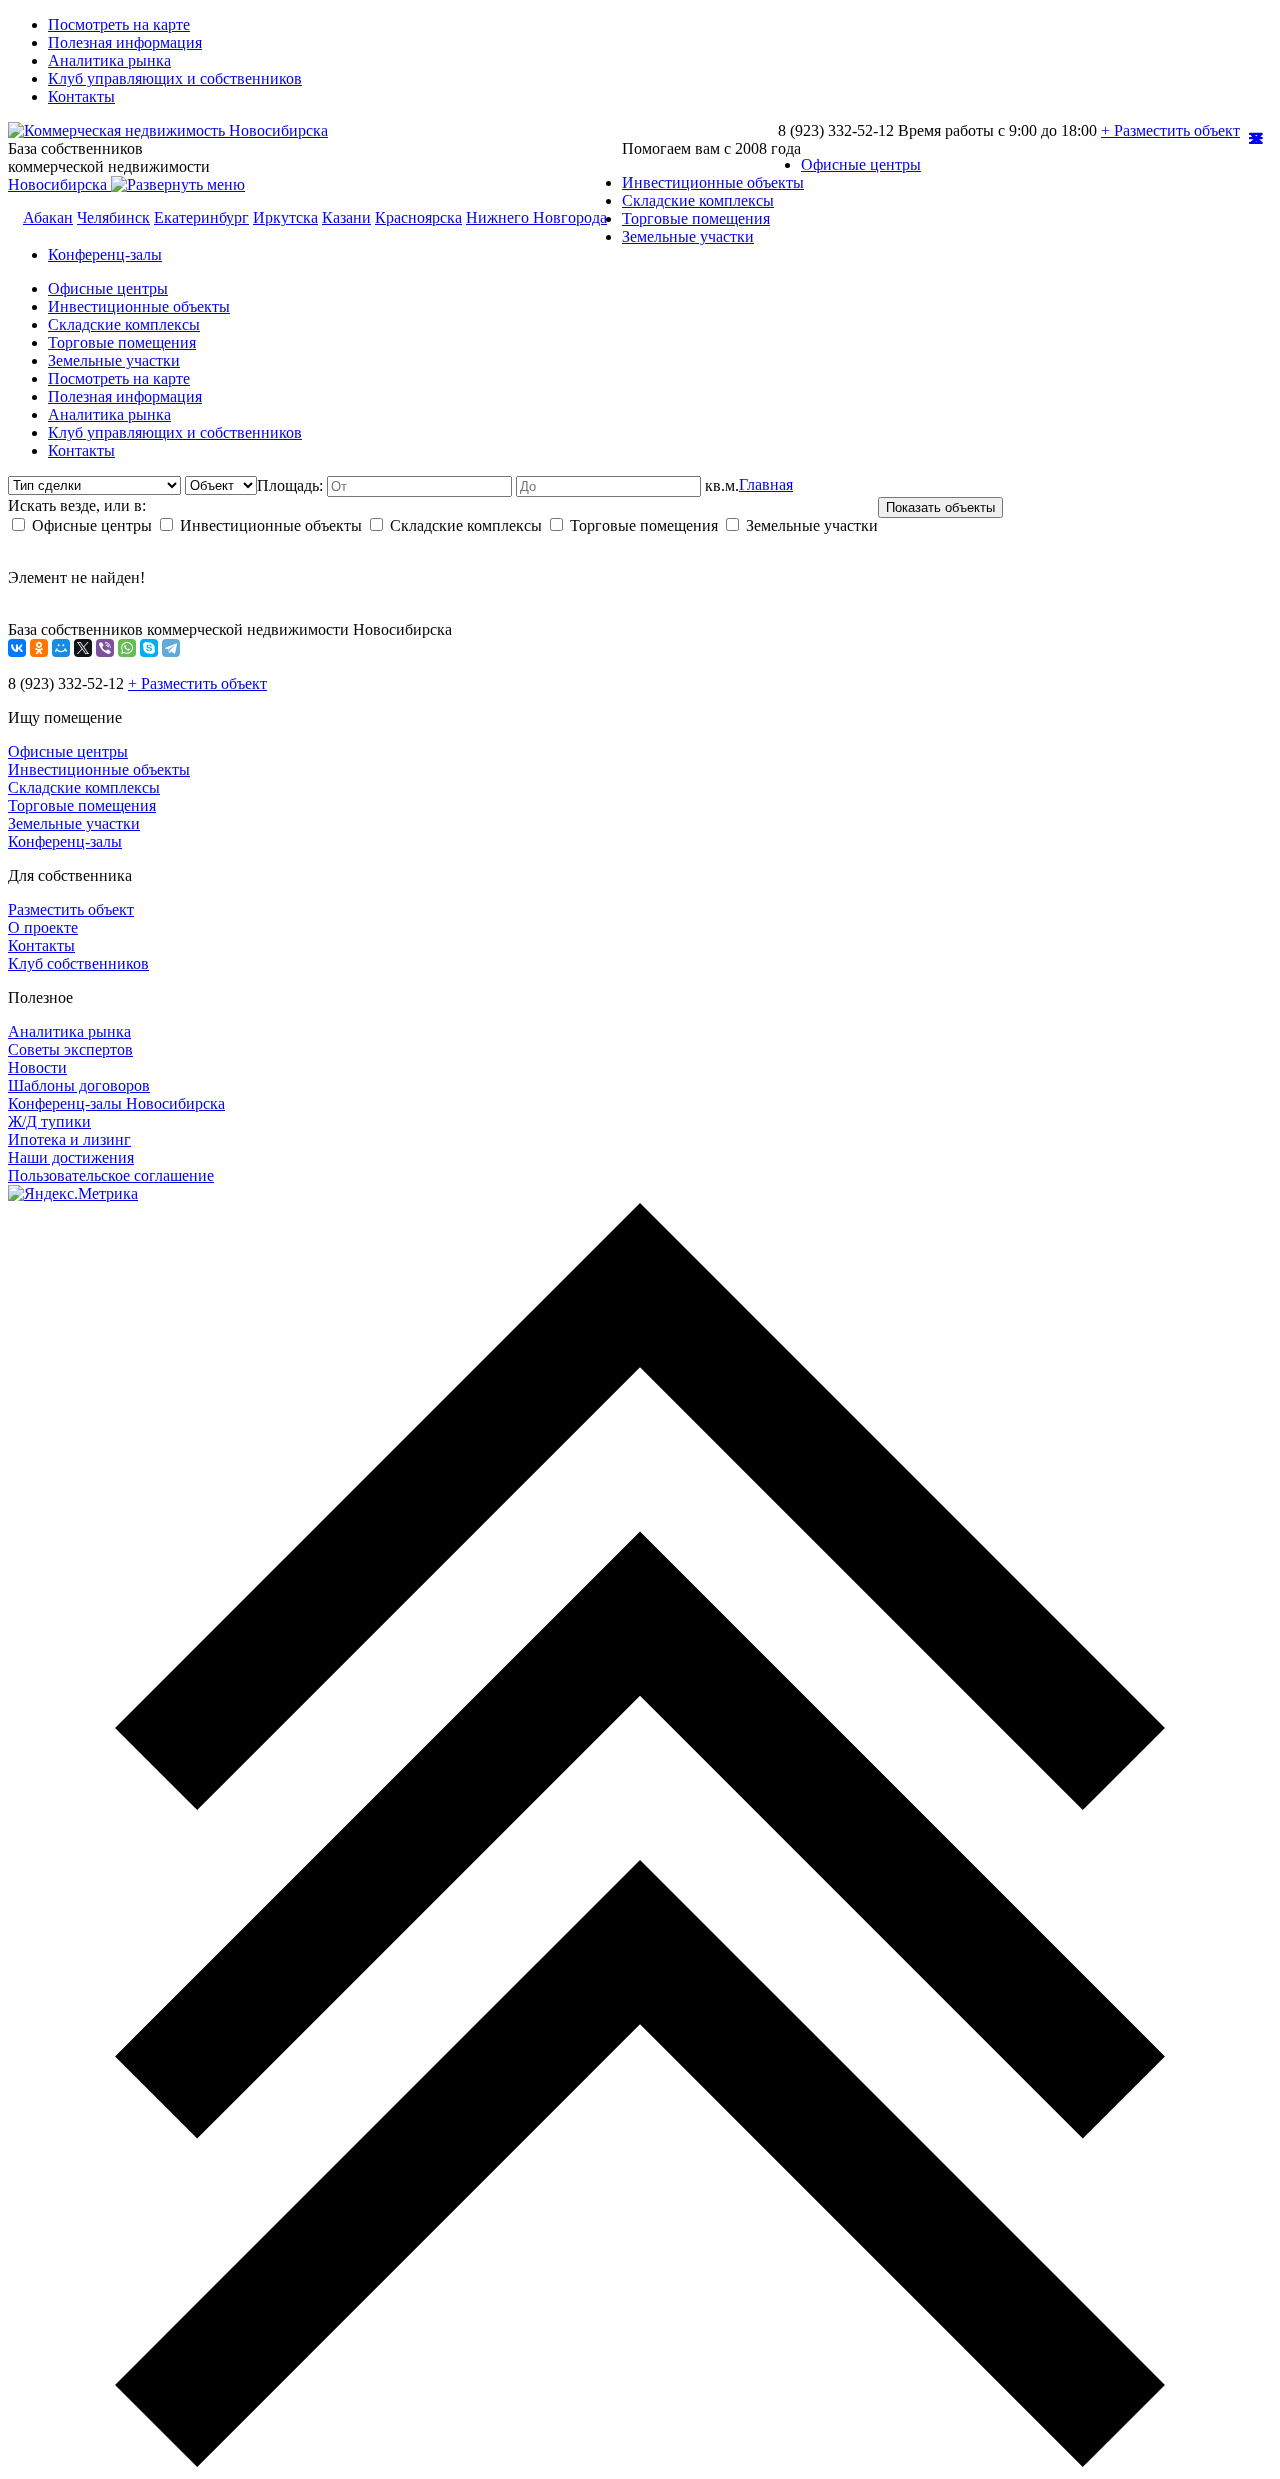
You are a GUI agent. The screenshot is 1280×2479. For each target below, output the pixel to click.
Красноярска (418, 217)
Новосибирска (59, 184)
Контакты (81, 96)
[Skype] (149, 648)
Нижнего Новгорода (536, 217)
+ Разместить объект (1170, 130)
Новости (37, 1067)
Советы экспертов (70, 1049)
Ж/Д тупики (49, 1121)
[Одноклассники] (39, 648)
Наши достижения (71, 1157)
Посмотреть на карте (119, 24)
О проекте (43, 927)
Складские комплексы (698, 200)
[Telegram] (171, 648)
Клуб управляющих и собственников (175, 78)
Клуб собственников (78, 963)
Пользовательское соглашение (111, 1175)
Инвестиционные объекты (713, 182)
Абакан (48, 217)
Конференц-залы (105, 254)
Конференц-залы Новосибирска (116, 1103)
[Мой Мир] (61, 648)
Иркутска (285, 217)
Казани (346, 217)
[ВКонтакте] (17, 648)
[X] (83, 648)
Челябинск (113, 217)
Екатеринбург (201, 217)
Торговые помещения (696, 218)
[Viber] (105, 648)
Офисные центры (861, 164)
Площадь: (292, 485)
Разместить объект (71, 909)
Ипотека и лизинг (69, 1139)
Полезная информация (125, 42)
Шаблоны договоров (79, 1085)
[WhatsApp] (127, 648)
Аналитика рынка (109, 60)
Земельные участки (688, 236)
